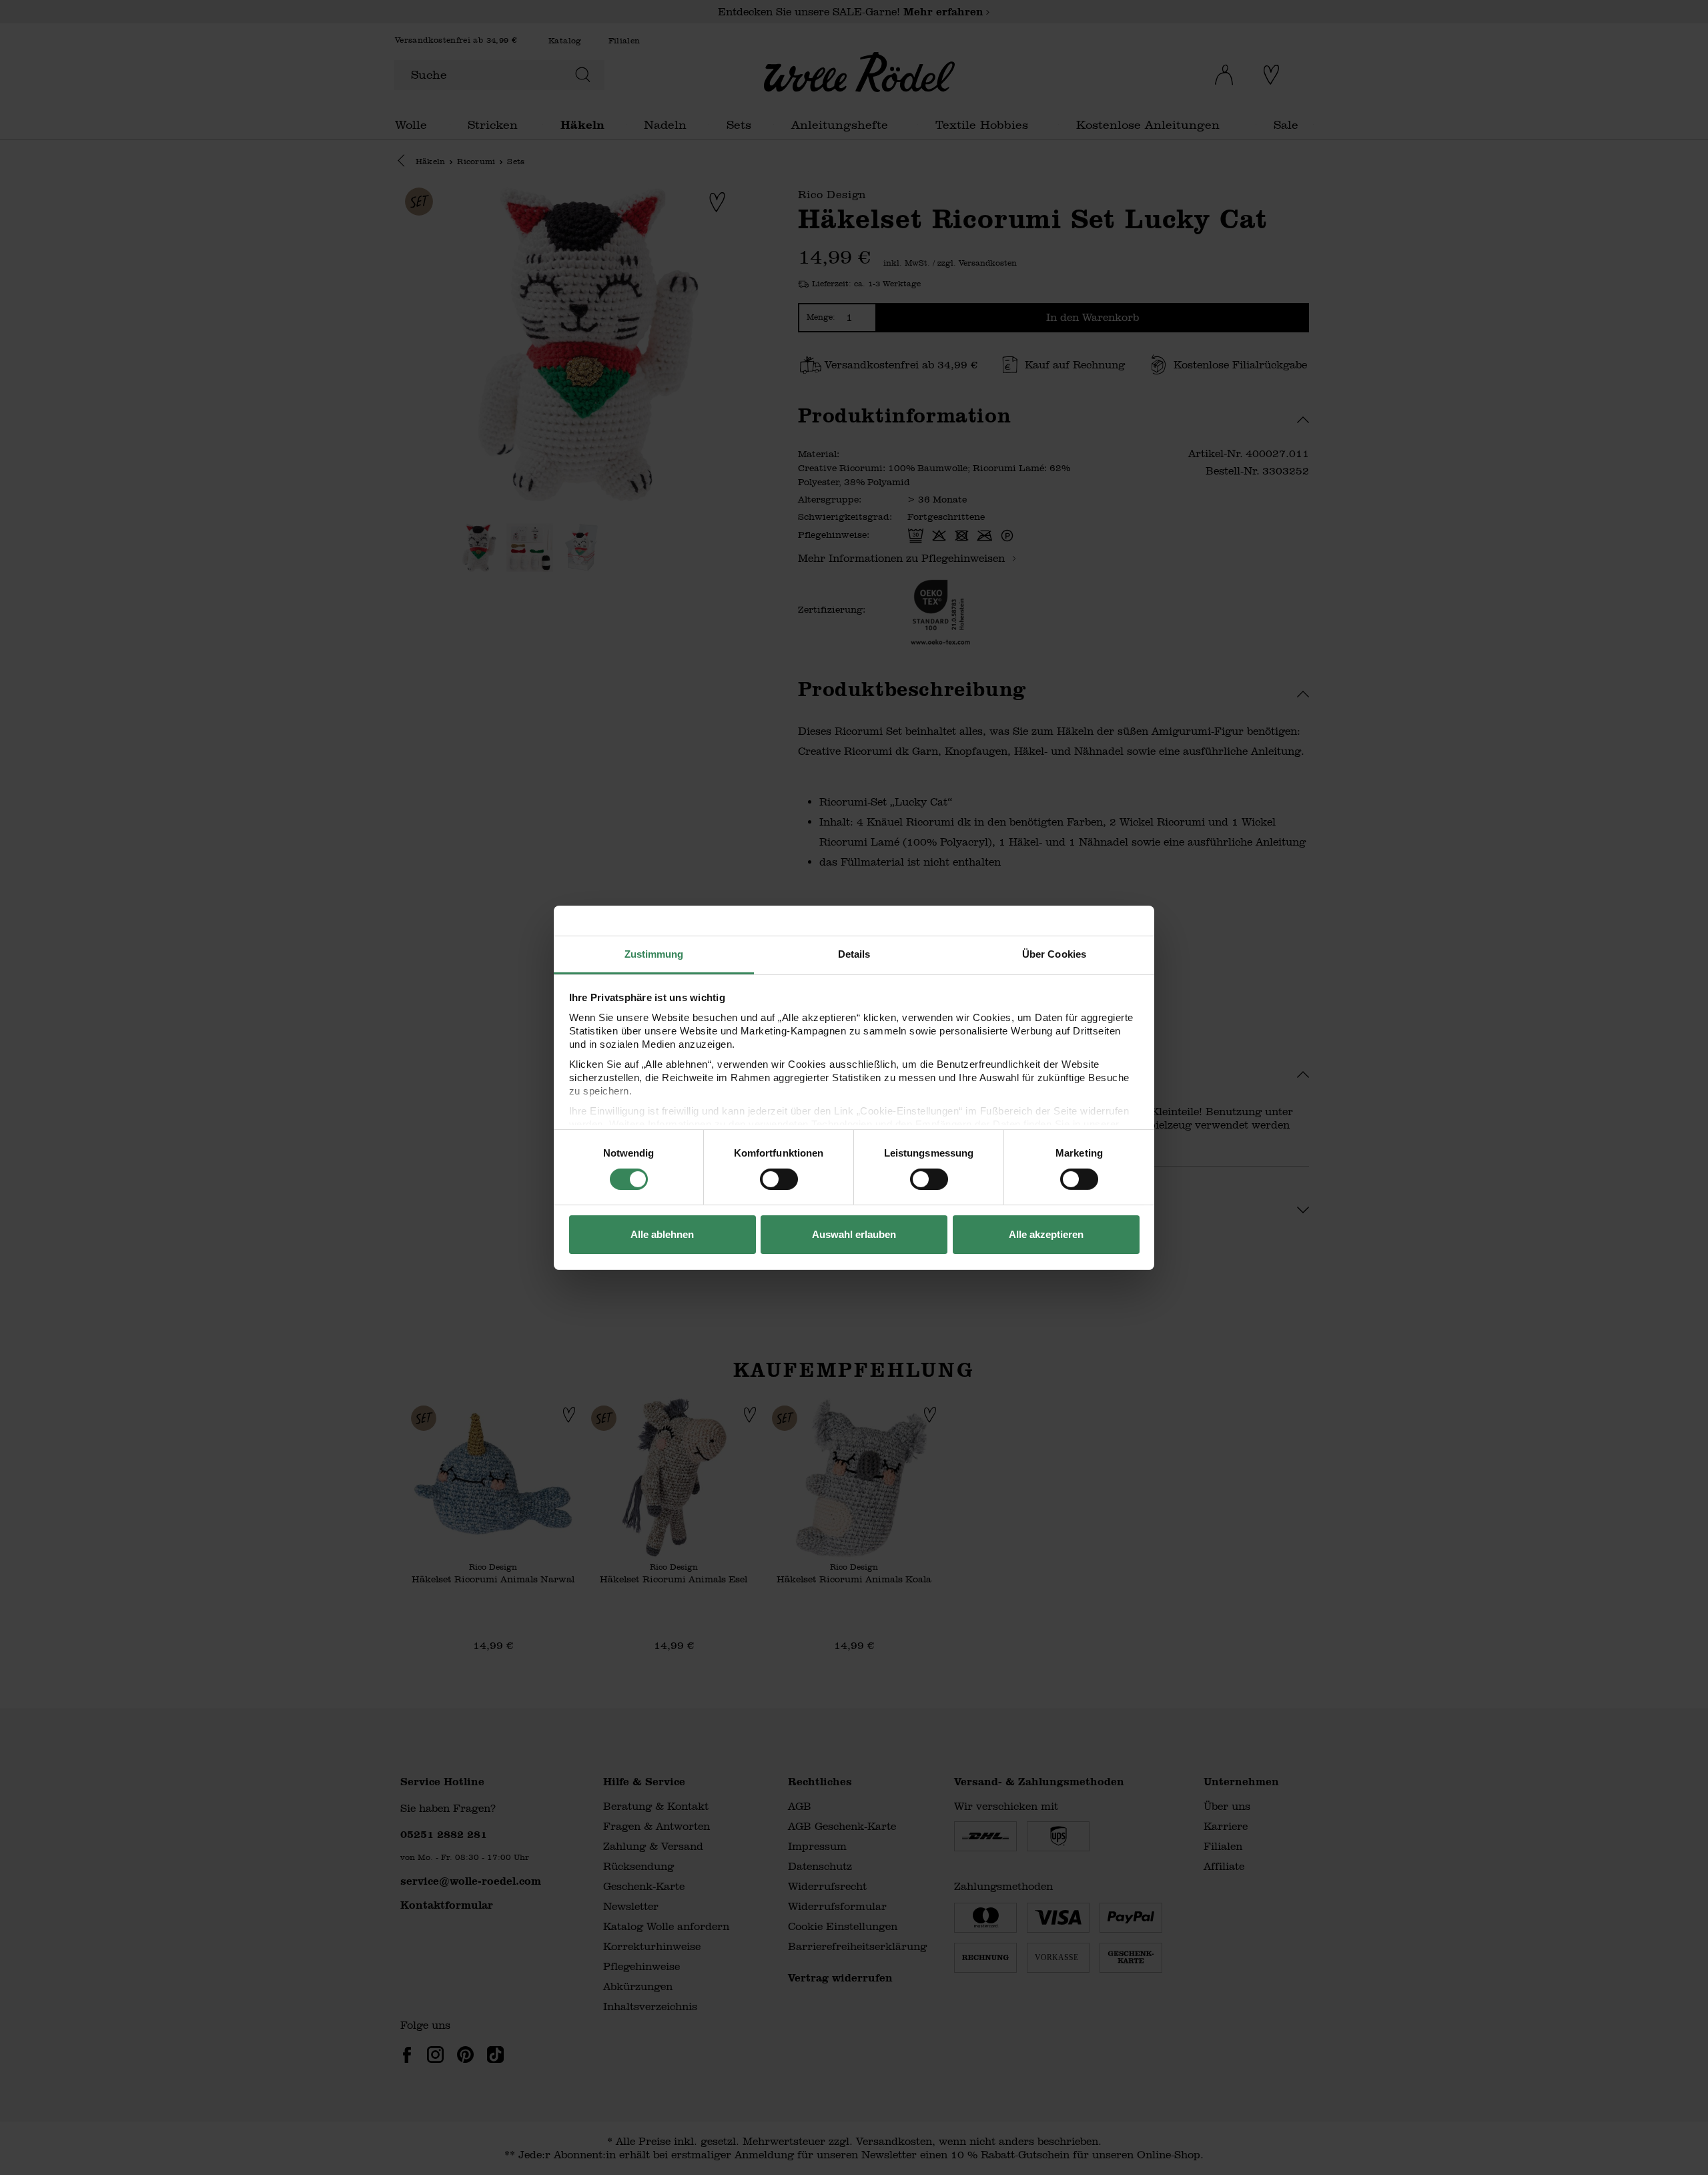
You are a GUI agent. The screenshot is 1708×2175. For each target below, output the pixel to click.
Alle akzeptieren (1046, 1234)
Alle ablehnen (662, 1234)
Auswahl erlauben (854, 1234)
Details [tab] (854, 953)
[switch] (779, 1179)
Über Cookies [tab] (1054, 953)
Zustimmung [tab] (654, 953)
